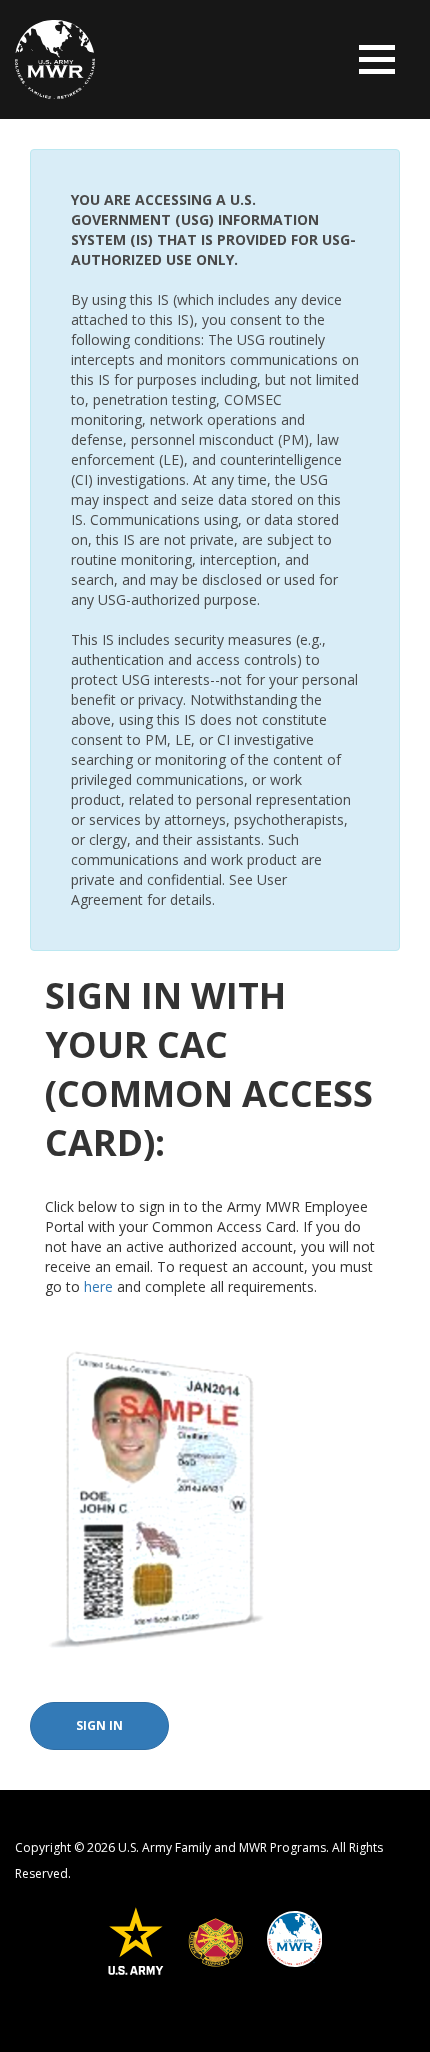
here (98, 1286)
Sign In (99, 1725)
